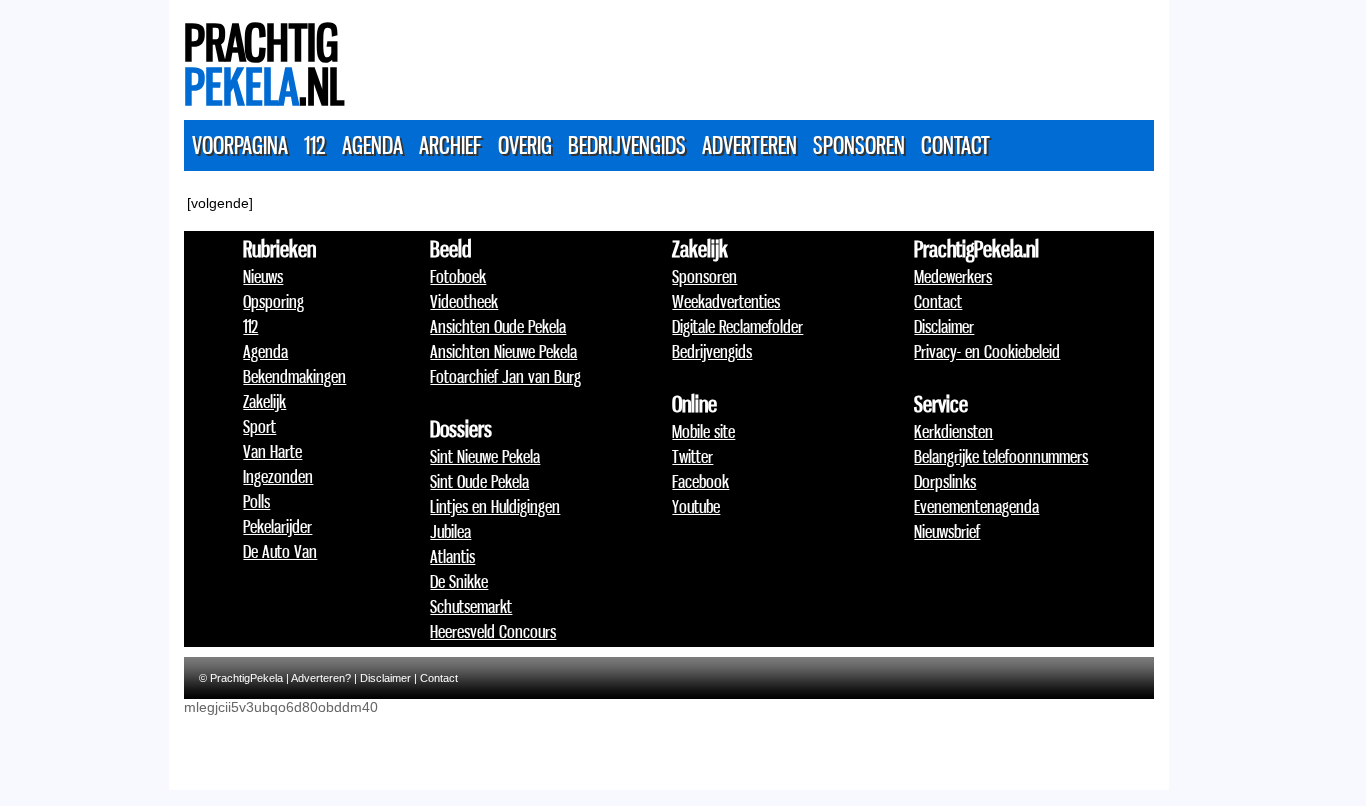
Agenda (372, 145)
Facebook (700, 481)
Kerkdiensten (953, 431)
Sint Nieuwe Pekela (485, 456)
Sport (259, 426)
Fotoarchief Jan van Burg (505, 376)
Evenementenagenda (976, 506)
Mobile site (703, 431)
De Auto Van (280, 551)
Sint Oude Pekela (479, 481)
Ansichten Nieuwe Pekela (503, 351)
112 (315, 145)
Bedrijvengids (627, 145)
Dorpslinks (945, 481)
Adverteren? (321, 678)
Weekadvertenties (726, 301)
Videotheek (464, 301)
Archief (450, 145)
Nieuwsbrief (947, 531)
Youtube (696, 506)
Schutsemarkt (471, 606)
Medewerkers (953, 276)
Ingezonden (278, 476)
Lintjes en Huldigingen (495, 506)
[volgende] (220, 203)
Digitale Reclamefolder (737, 326)
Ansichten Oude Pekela (498, 326)
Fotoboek (458, 276)
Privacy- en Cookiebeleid (987, 351)
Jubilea (450, 531)
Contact (955, 145)
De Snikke (459, 581)
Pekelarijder (277, 526)
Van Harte (272, 451)
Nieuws (263, 276)
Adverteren (749, 145)
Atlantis (452, 556)
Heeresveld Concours (493, 631)
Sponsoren (859, 145)
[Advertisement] (790, 55)
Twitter (692, 456)
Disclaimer (944, 326)
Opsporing (273, 301)
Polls (256, 501)
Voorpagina (240, 145)
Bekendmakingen (294, 376)
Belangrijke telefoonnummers (1001, 456)
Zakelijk (264, 401)
